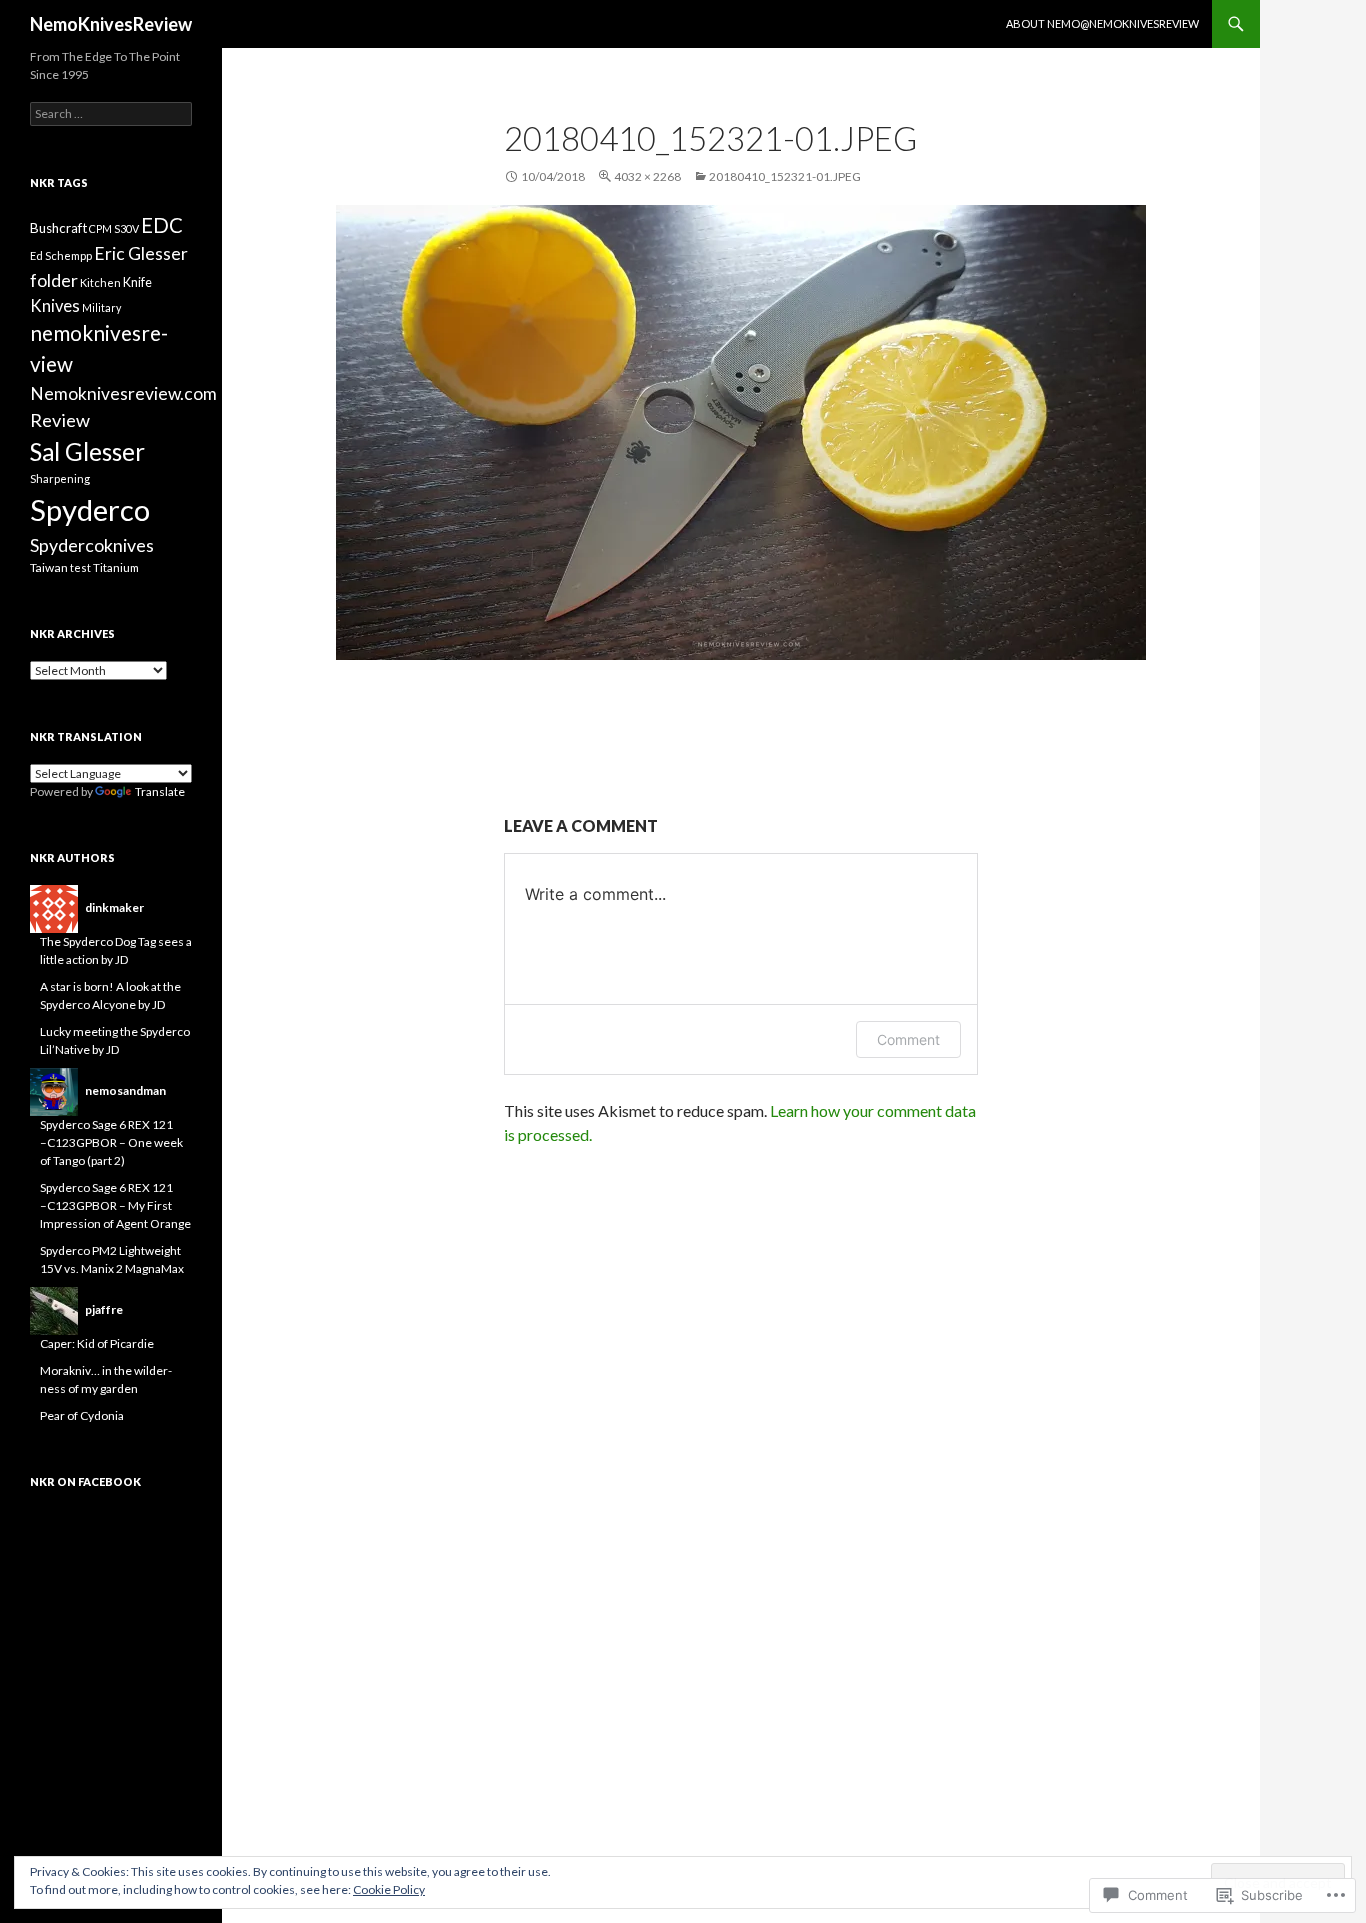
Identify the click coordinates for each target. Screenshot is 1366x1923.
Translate (160, 791)
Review (60, 420)
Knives (55, 306)
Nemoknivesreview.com (123, 393)
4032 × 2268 (647, 176)
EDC (162, 225)
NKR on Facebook (85, 1481)
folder (54, 280)
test (80, 567)
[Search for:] (111, 113)
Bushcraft (58, 228)
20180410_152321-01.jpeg (785, 176)
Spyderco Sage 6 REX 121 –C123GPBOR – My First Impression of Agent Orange (115, 1205)
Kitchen (100, 282)
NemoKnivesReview (111, 24)
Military (101, 307)
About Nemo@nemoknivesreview (1102, 23)
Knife (137, 282)
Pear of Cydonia (82, 1415)
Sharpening (60, 478)
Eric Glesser (141, 253)
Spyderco (90, 509)
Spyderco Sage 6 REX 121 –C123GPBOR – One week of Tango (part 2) (111, 1142)
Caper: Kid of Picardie (97, 1343)
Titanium (116, 567)
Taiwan (49, 567)
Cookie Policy (389, 1889)
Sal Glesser (87, 451)
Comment (908, 1039)
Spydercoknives (92, 545)
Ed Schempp (61, 255)
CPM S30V (114, 228)
